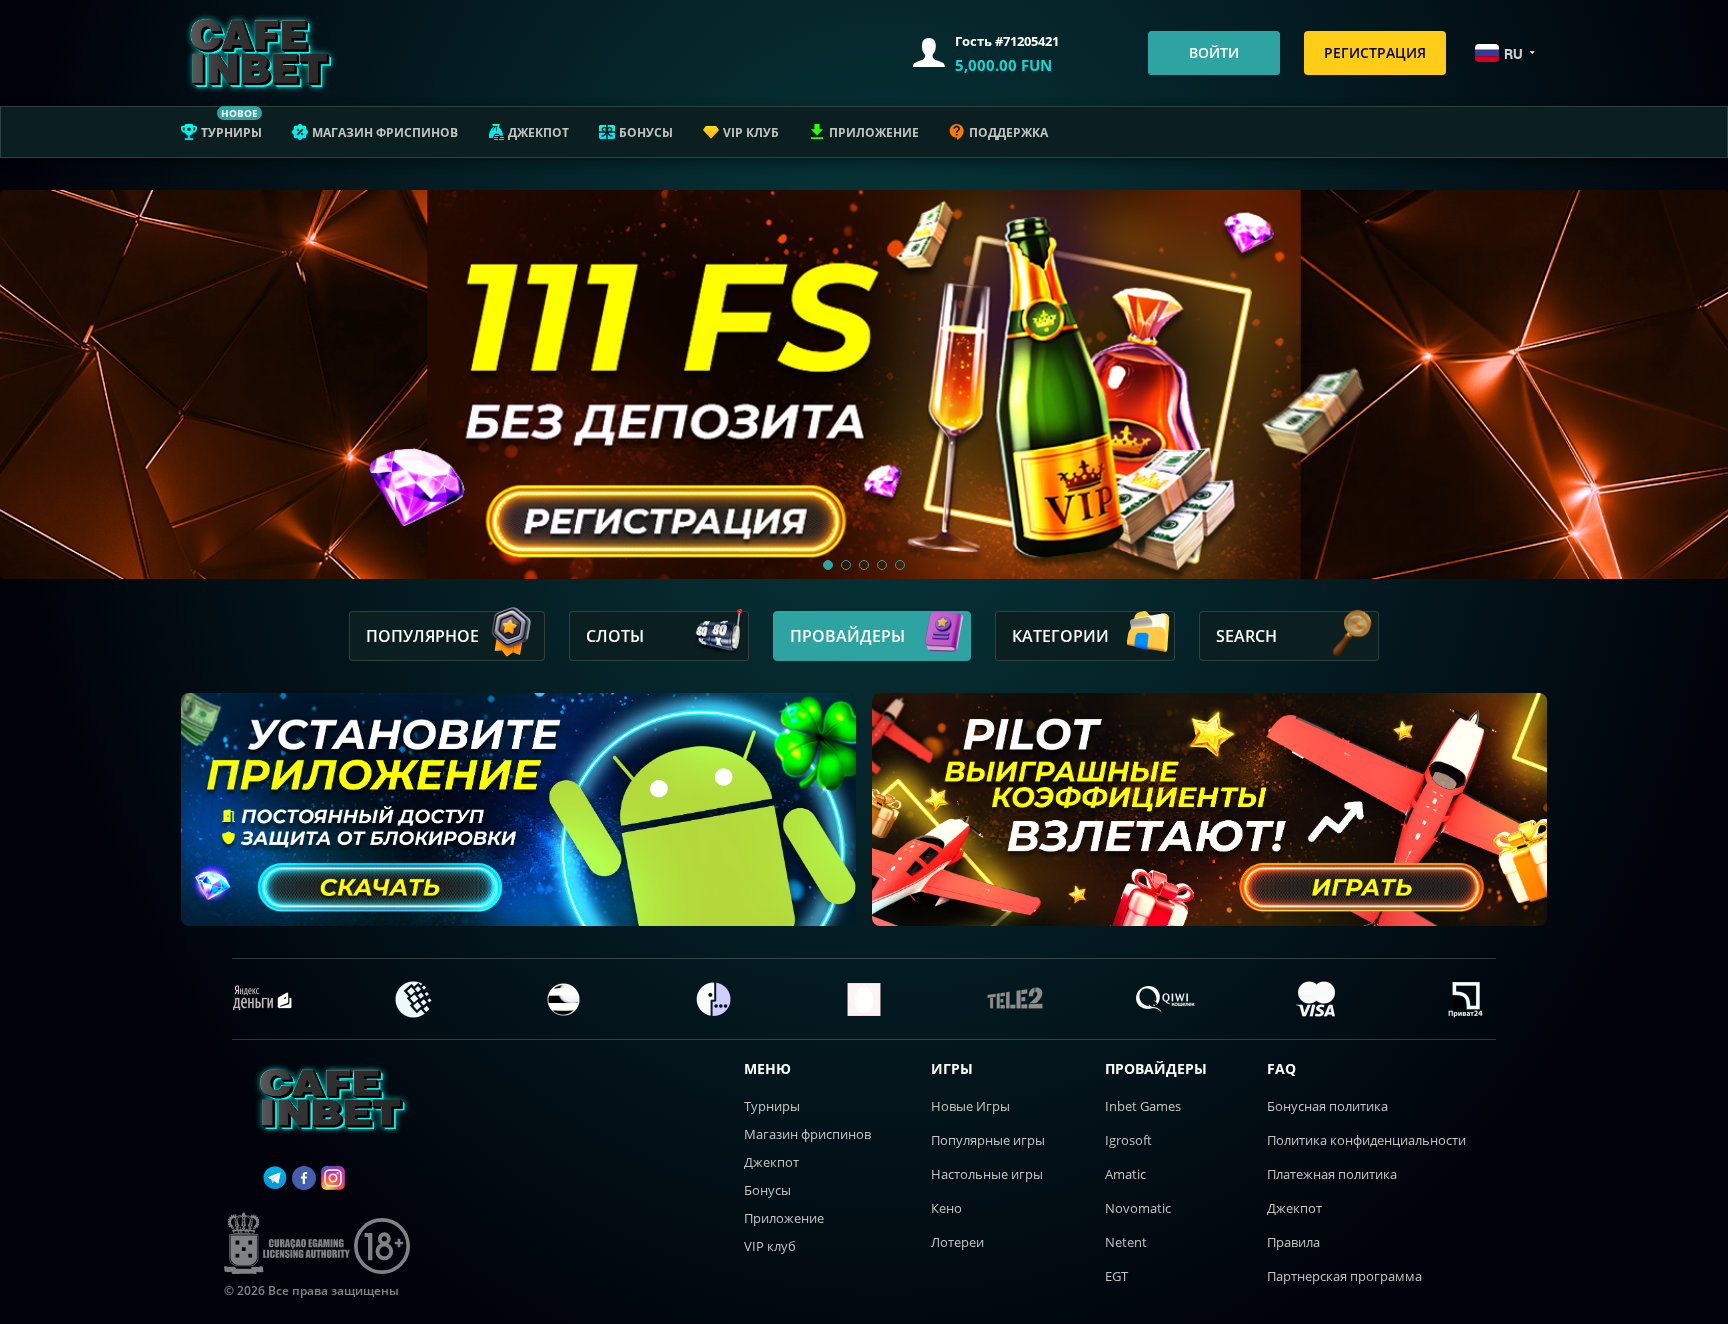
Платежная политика (1332, 1174)
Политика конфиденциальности (1366, 1140)
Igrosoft (1128, 1140)
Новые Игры (970, 1106)
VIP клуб (751, 132)
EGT (1116, 1276)
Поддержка (1008, 132)
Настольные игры (987, 1174)
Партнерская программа (1344, 1276)
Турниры (231, 132)
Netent (1126, 1242)
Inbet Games (1143, 1106)
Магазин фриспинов (385, 132)
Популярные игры (988, 1140)
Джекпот (538, 132)
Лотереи (957, 1242)
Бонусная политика (1327, 1106)
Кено (946, 1208)
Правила (1293, 1242)
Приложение (874, 132)
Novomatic (1138, 1208)
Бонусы (646, 132)
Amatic (1125, 1174)
